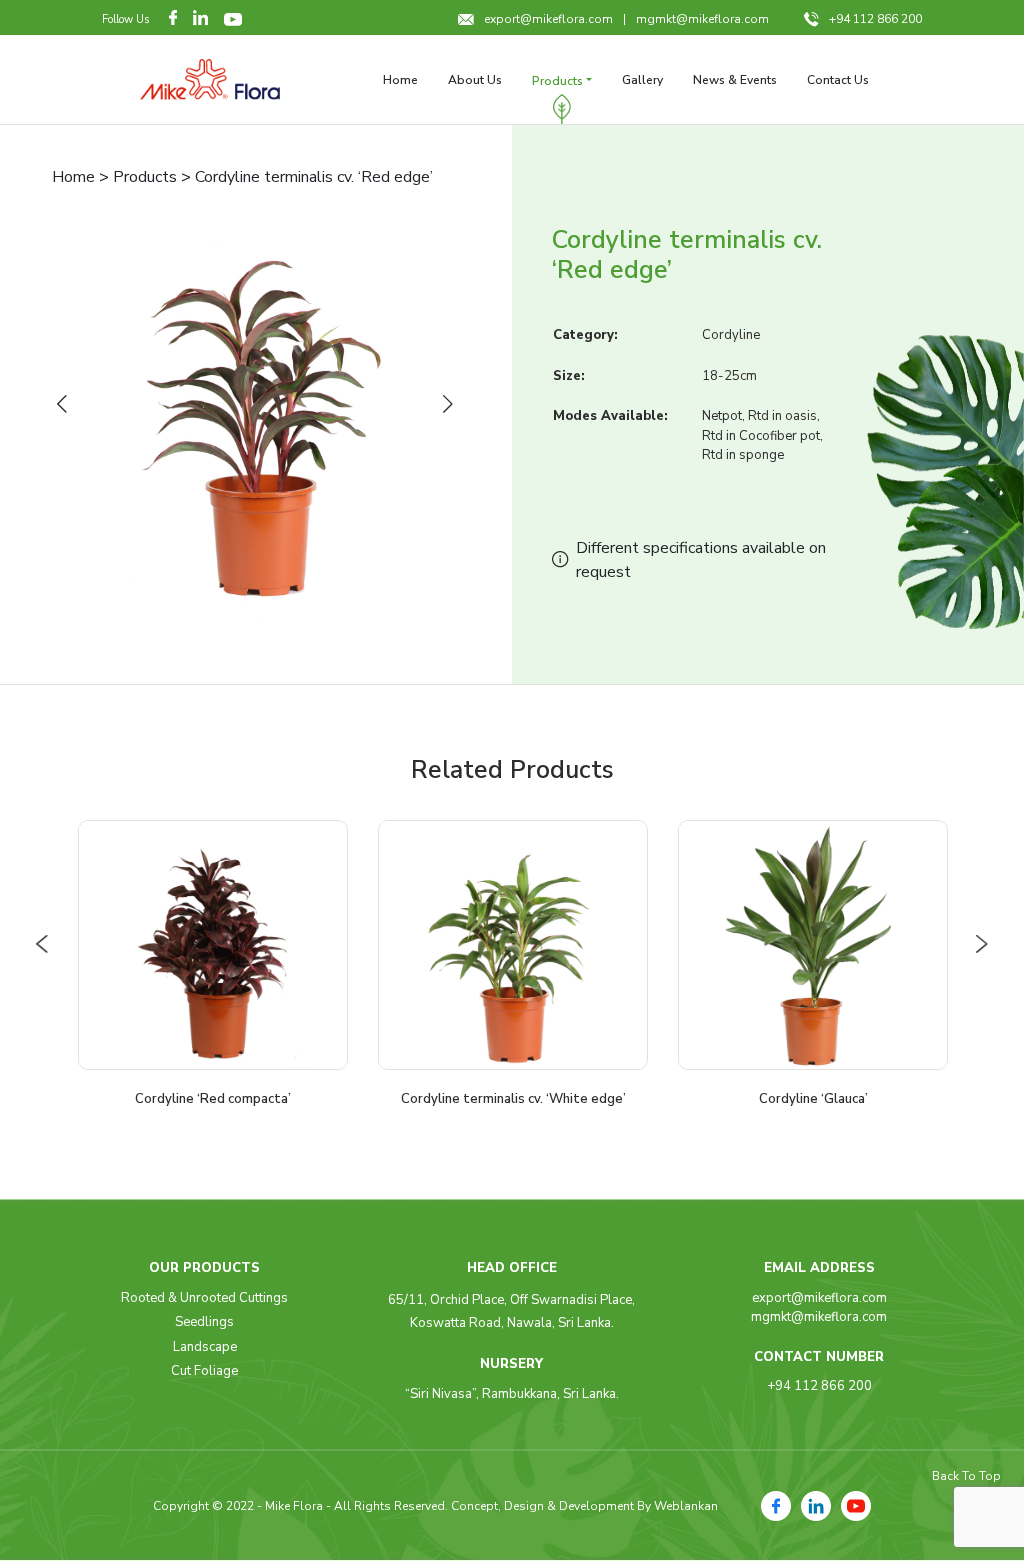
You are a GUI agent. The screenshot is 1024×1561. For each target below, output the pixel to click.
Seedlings (204, 1322)
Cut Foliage (204, 1371)
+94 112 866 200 (875, 19)
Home (400, 80)
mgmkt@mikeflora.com (702, 19)
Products (557, 81)
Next (452, 405)
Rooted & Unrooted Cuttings (204, 1298)
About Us (475, 80)
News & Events (735, 80)
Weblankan (686, 1506)
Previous (66, 405)
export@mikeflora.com (548, 19)
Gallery (642, 80)
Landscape (205, 1347)
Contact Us (838, 80)
